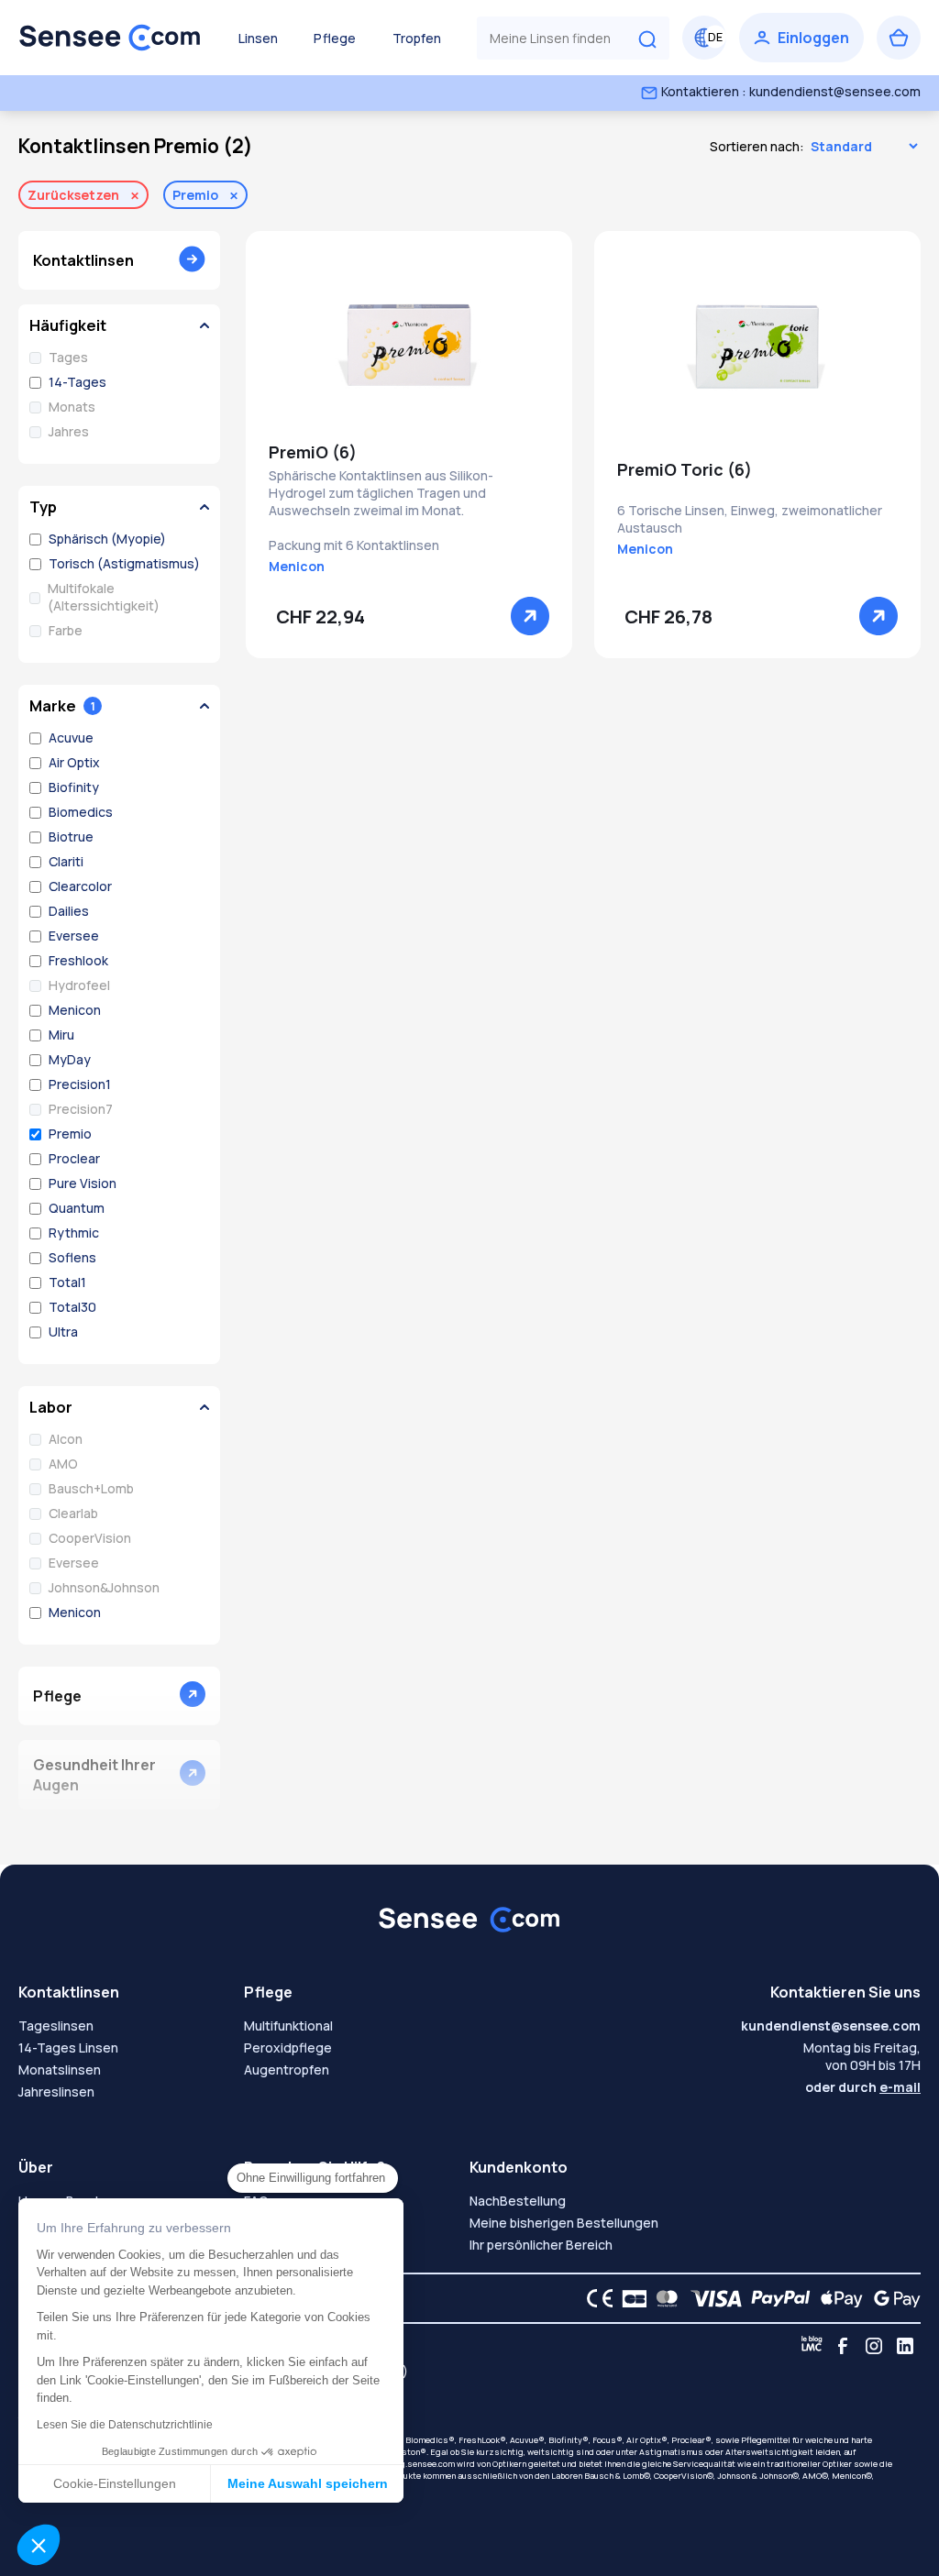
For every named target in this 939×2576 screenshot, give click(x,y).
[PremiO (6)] (409, 347)
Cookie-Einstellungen (115, 2483)
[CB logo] (630, 2298)
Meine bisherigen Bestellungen (564, 2223)
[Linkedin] (905, 2346)
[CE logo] (595, 2298)
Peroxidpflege (288, 2048)
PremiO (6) (313, 452)
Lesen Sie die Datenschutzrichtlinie (125, 2425)
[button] (39, 2545)
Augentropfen (287, 2070)
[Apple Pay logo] (837, 2298)
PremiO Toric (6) (685, 469)
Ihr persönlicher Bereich (541, 2245)
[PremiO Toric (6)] (757, 347)
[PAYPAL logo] (777, 2298)
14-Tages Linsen (68, 2048)
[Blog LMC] (812, 2346)
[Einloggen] (801, 38)
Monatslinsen (60, 2070)
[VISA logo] (711, 2298)
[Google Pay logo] (892, 2298)
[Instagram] (874, 2346)
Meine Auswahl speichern (308, 2483)
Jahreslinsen (56, 2092)
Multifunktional (288, 2026)
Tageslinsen (56, 2026)
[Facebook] (843, 2346)
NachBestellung (518, 2201)
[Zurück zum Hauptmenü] (110, 38)
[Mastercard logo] (663, 2298)
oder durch (863, 2087)
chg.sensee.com (423, 2464)
